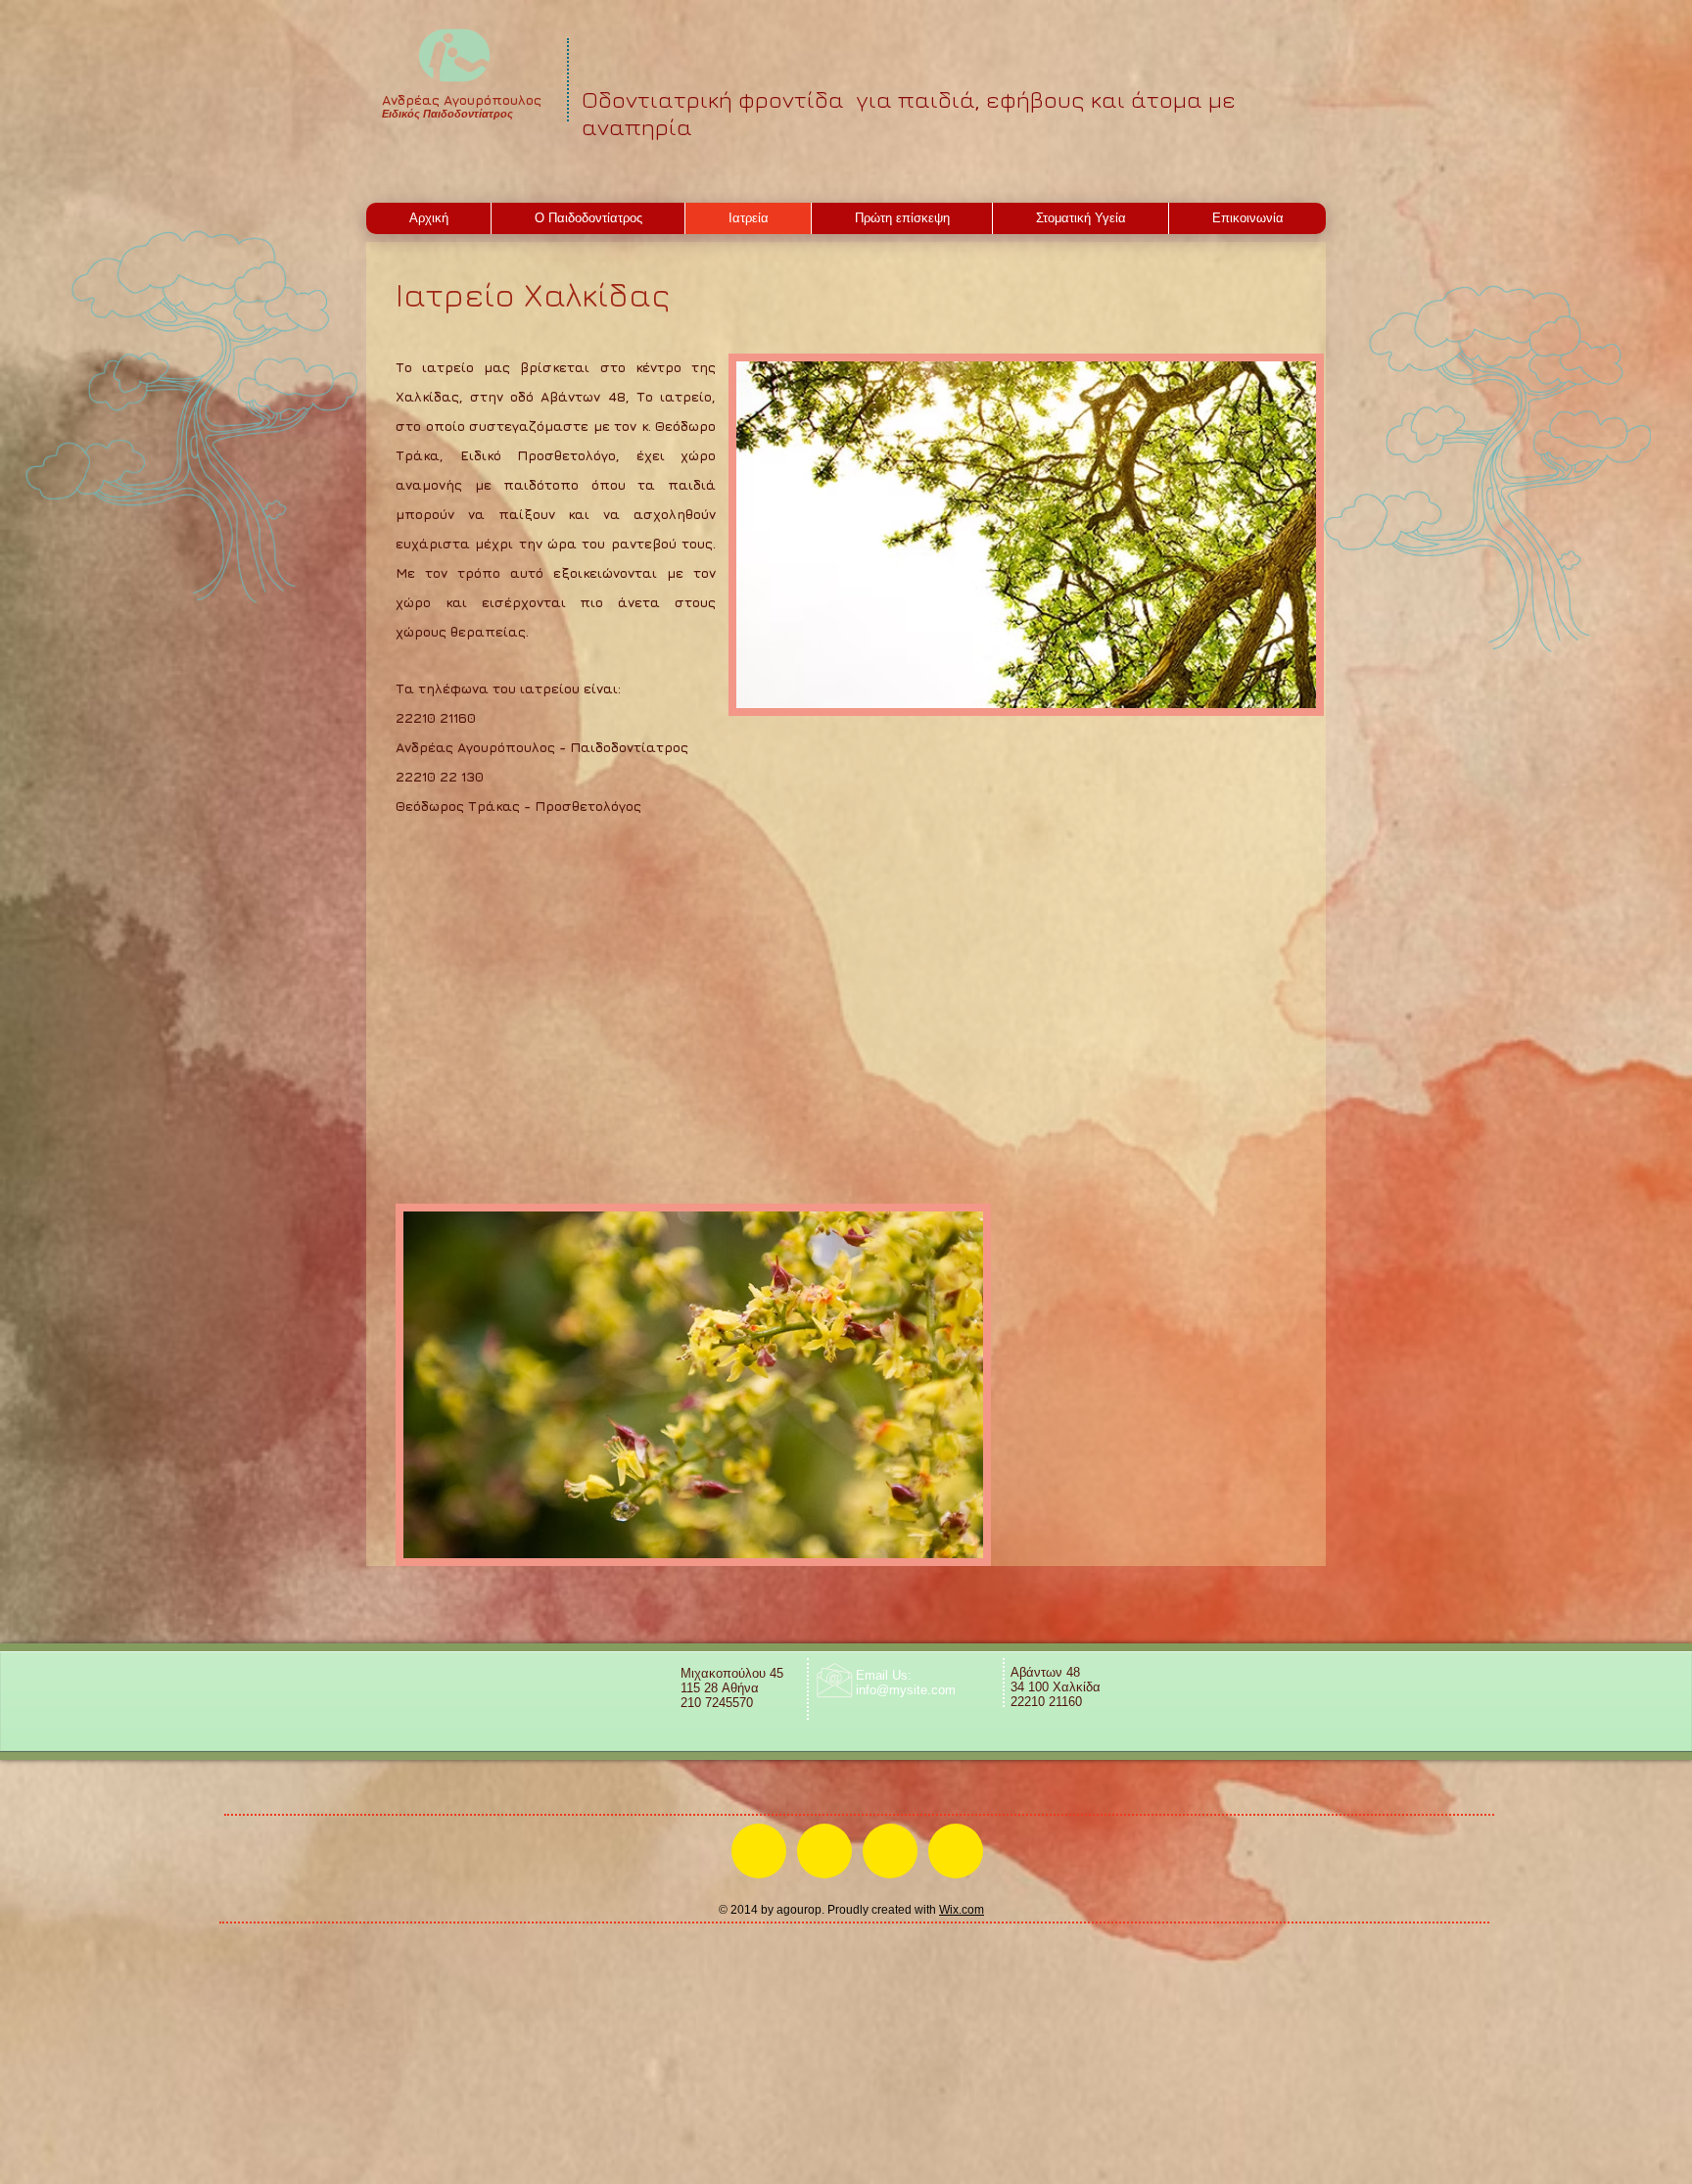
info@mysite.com (906, 1690)
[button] (1026, 535)
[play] (1275, 691)
